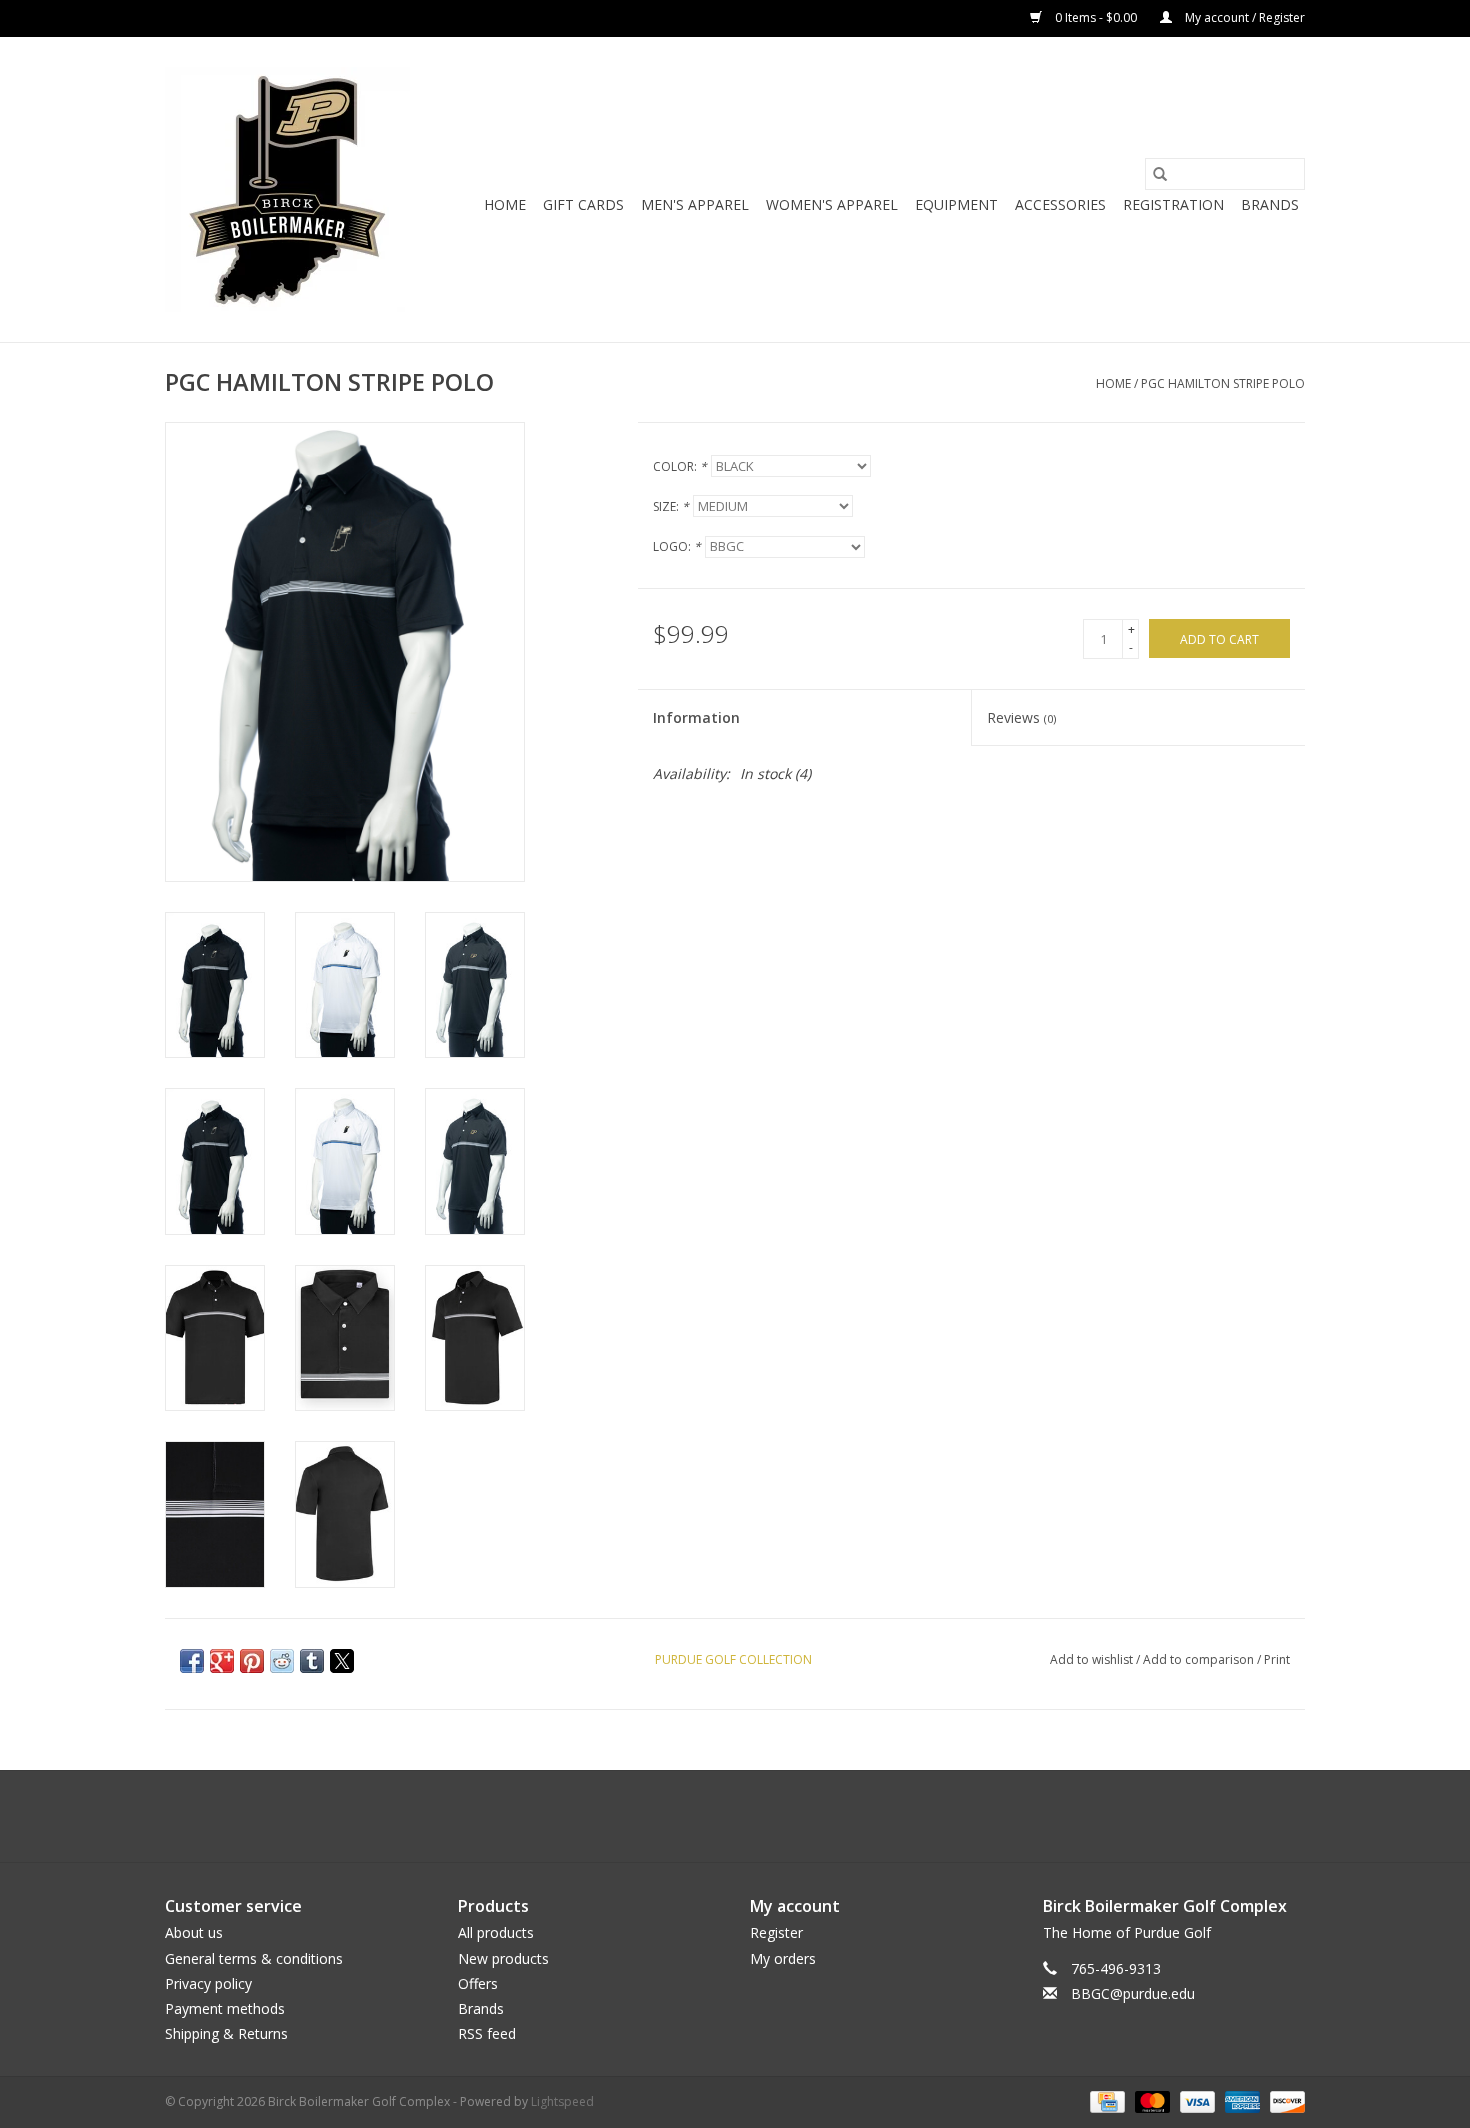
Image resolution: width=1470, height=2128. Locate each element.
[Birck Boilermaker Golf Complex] (287, 189)
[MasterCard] (1150, 2101)
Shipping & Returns (226, 2033)
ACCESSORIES (1060, 204)
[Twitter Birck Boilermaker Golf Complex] (735, 1816)
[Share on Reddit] (282, 1661)
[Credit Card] (1105, 2101)
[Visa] (1195, 2101)
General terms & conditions (254, 1958)
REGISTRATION (1173, 204)
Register (776, 1932)
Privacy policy (208, 1983)
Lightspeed (562, 2101)
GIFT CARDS (583, 204)
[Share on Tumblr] (312, 1661)
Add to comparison (1200, 1659)
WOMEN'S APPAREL (832, 204)
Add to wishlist (1093, 1659)
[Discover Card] (1284, 2101)
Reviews (1021, 717)
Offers (478, 1983)
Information (696, 717)
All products (496, 1932)
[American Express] (1240, 2101)
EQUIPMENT (956, 204)
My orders (783, 1958)
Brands (1270, 204)
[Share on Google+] (222, 1661)
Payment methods (225, 2008)
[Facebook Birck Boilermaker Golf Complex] (699, 1816)
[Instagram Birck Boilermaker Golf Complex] (771, 1816)
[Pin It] (252, 1661)
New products (503, 1958)
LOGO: (677, 546)
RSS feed (487, 2033)
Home (505, 204)
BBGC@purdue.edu (1133, 1993)
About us (194, 1932)
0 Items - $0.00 (1096, 17)
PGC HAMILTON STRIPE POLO (1223, 383)
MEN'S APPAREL (695, 204)
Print (1277, 1659)
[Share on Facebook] (192, 1661)
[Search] (1160, 174)
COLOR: (680, 466)
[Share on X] (342, 1661)
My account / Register (1243, 17)
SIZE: (671, 506)
